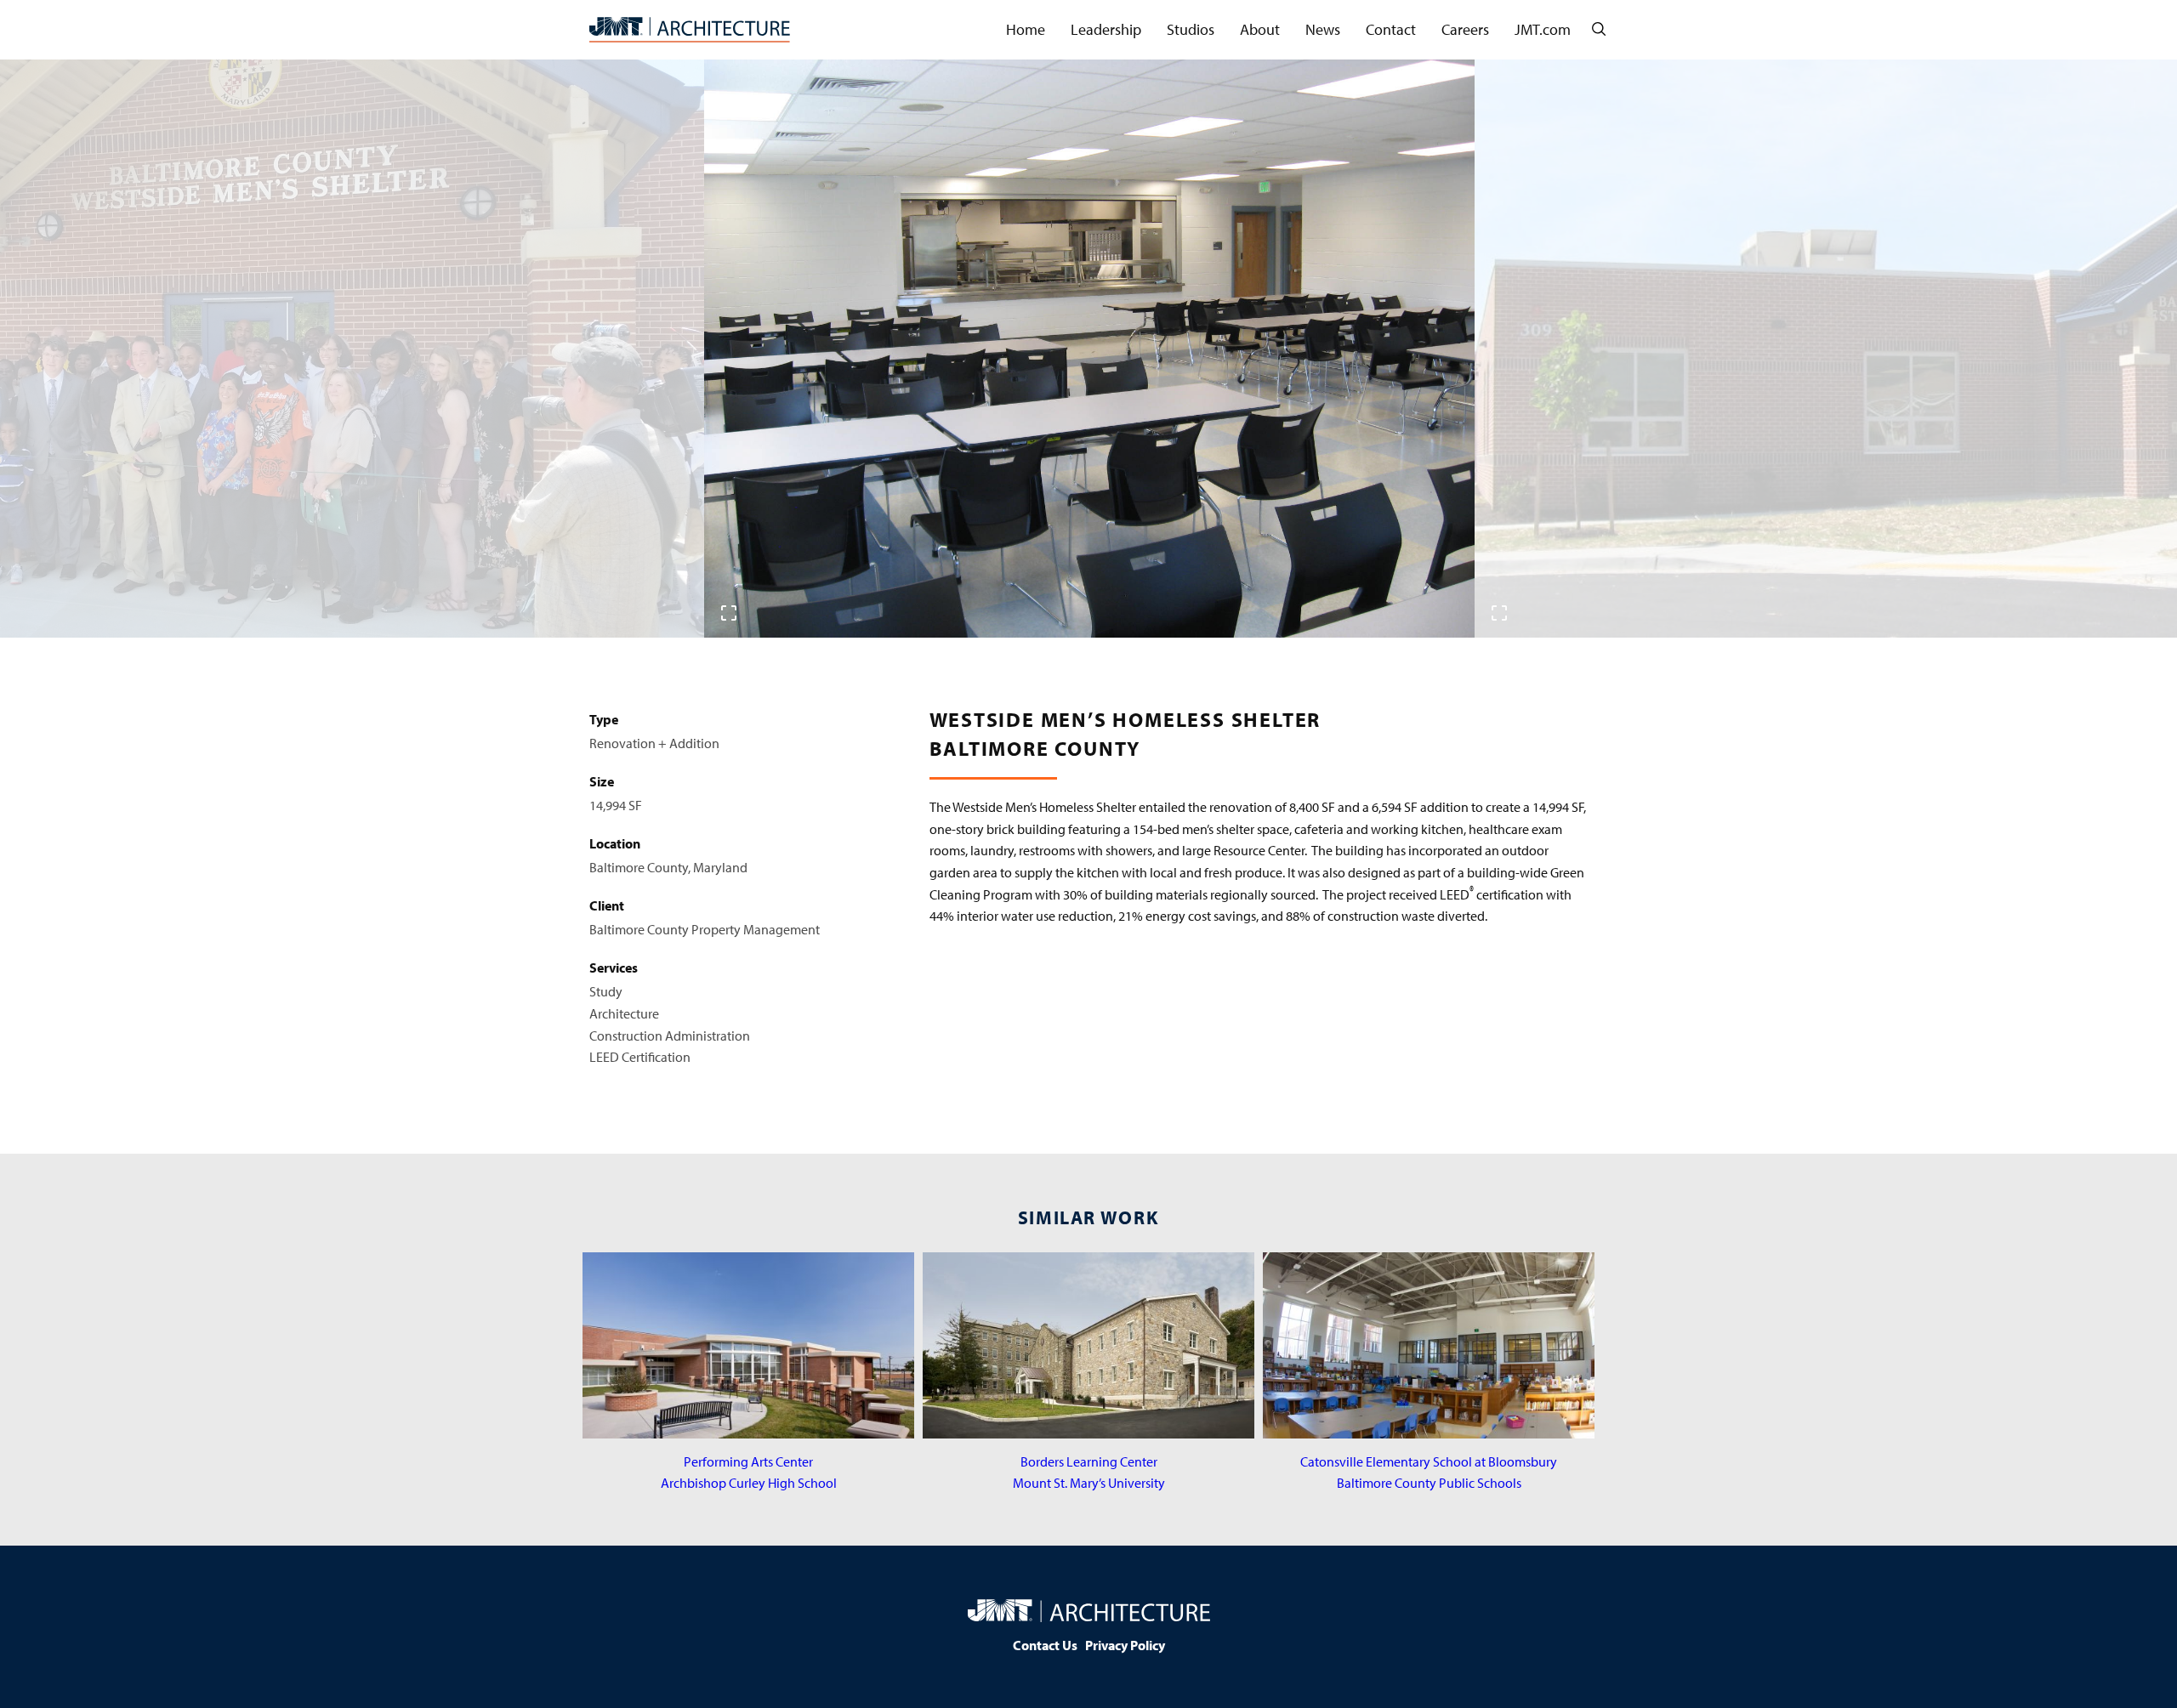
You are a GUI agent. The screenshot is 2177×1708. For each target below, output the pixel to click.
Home (1026, 29)
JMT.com (1543, 29)
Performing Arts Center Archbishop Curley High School (749, 1473)
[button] (1071, 612)
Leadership (1106, 29)
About (1260, 29)
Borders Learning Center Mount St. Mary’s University (1089, 1473)
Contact (1391, 29)
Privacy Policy (1125, 1645)
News (1323, 29)
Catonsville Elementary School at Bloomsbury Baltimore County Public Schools (1429, 1473)
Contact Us (1045, 1645)
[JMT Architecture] (690, 30)
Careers (1465, 29)
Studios (1191, 29)
